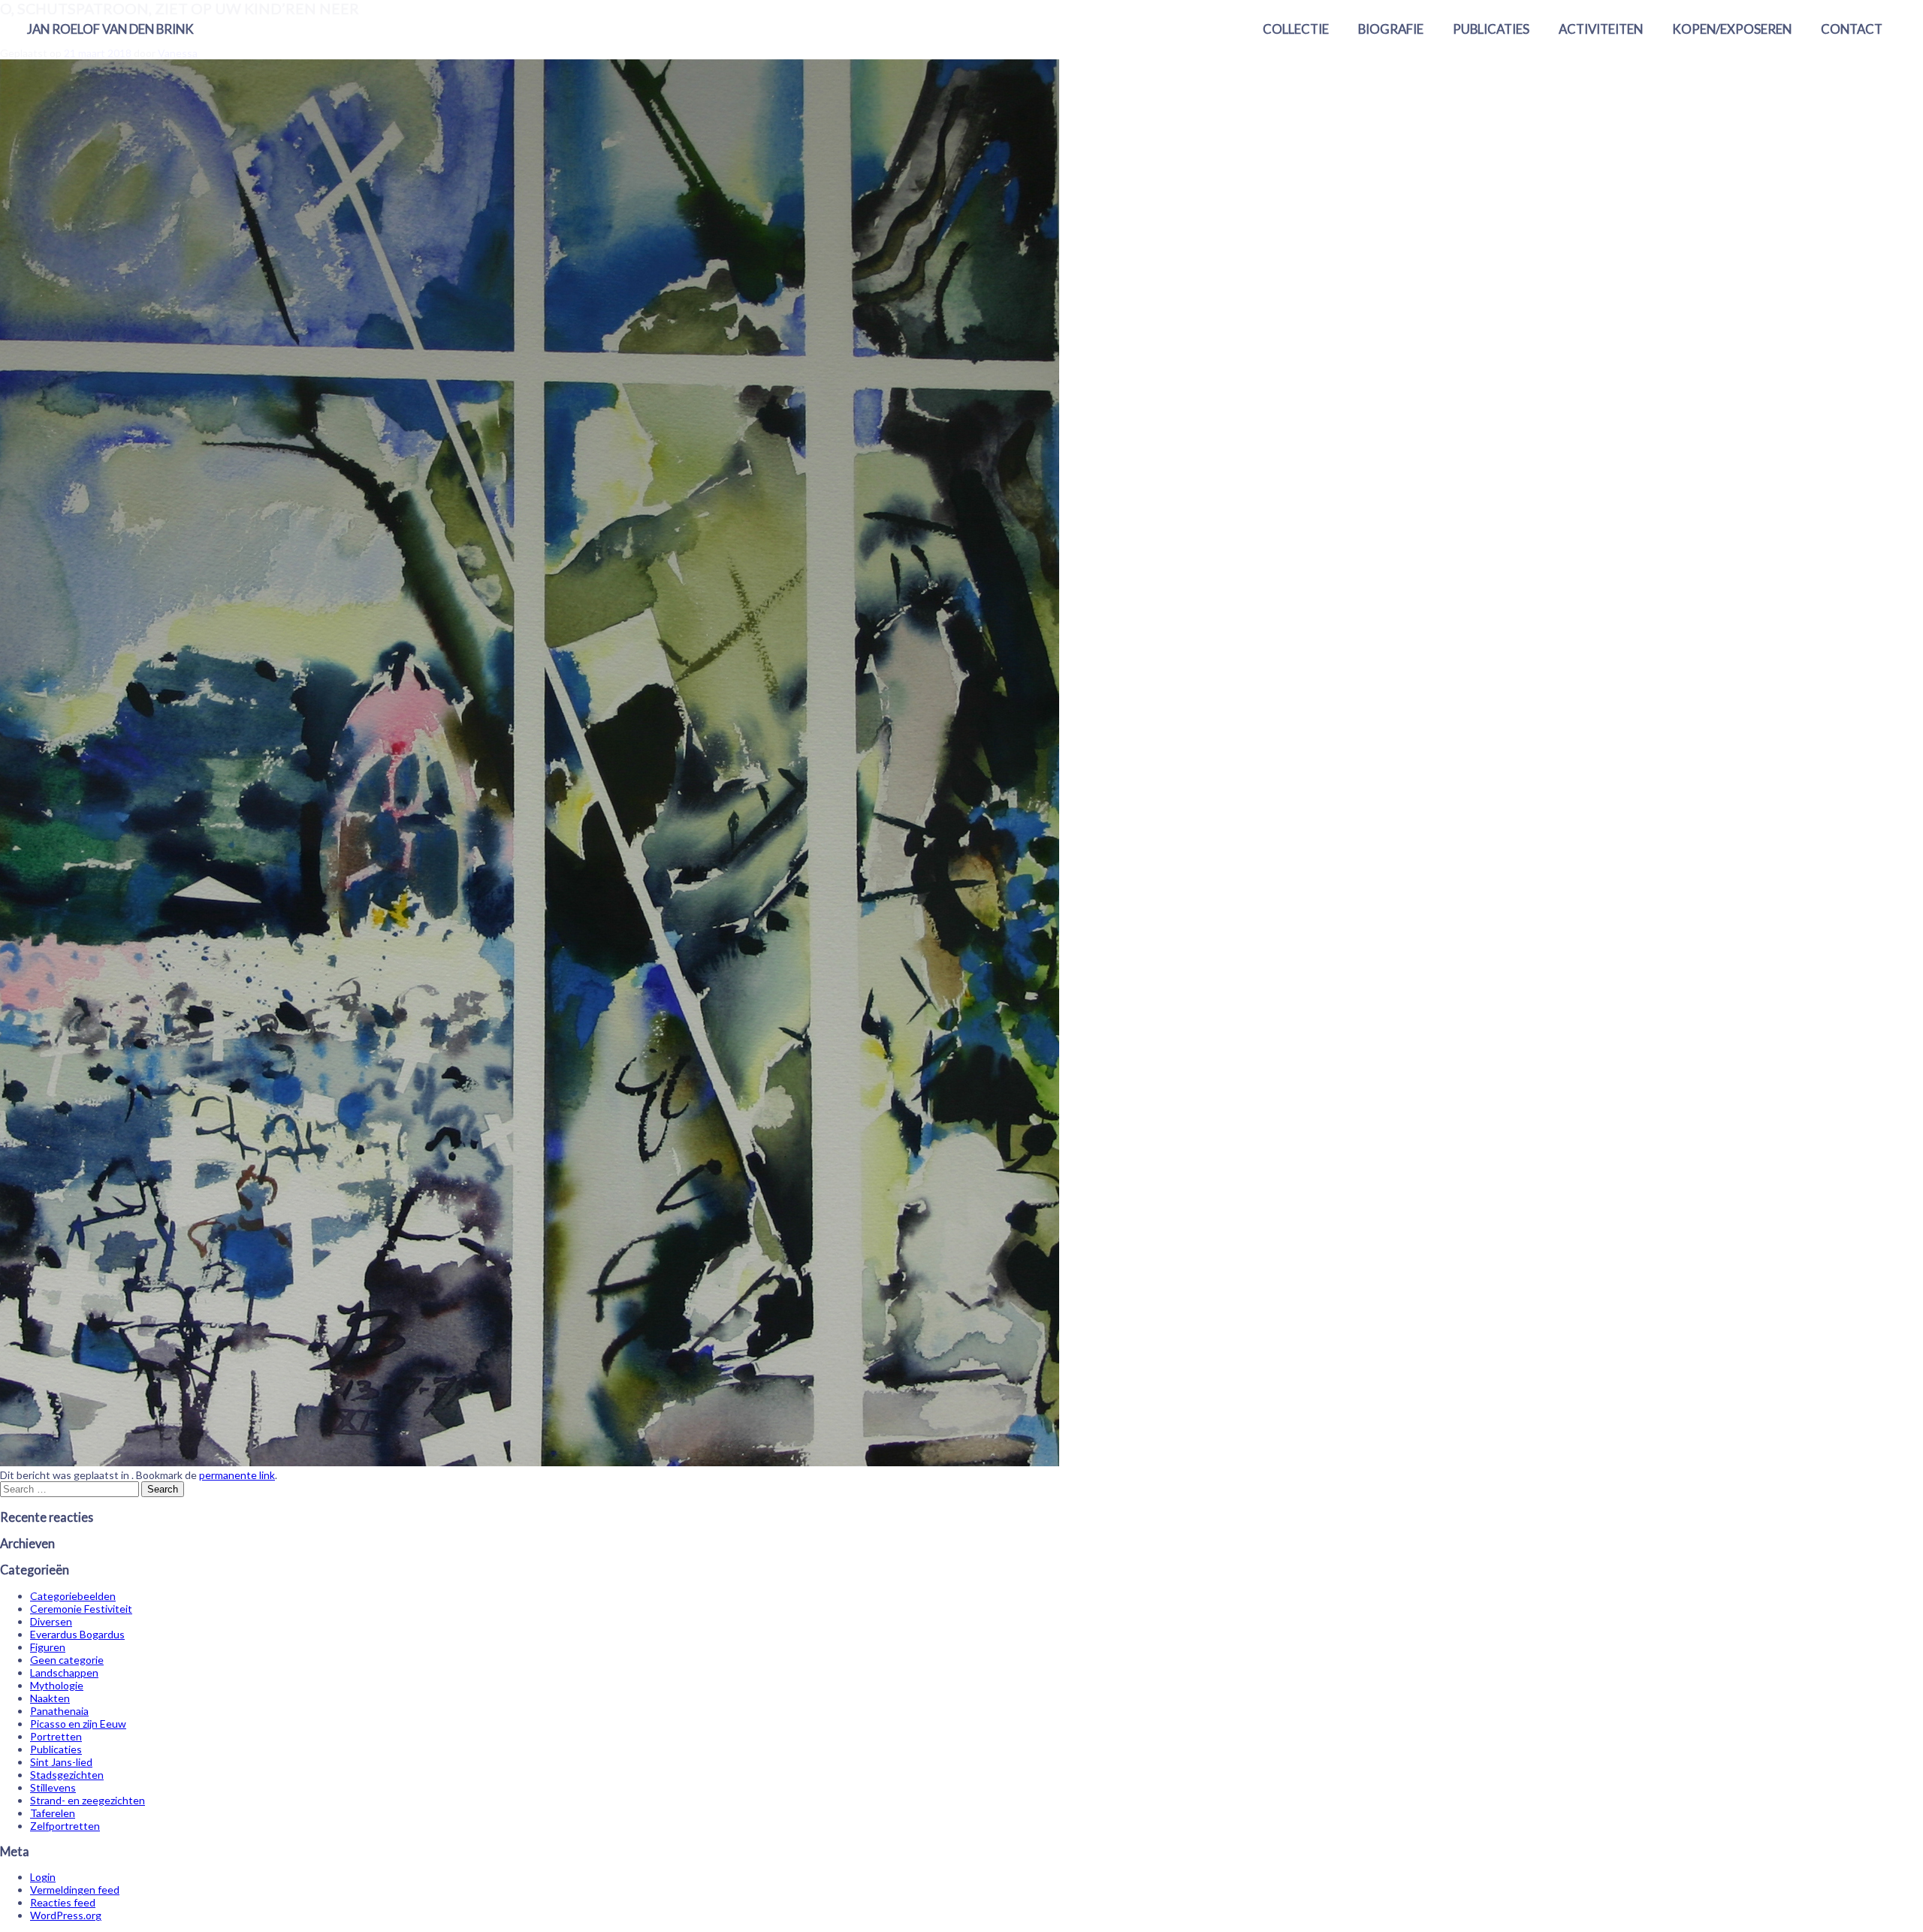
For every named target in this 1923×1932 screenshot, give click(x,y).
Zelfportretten (65, 1826)
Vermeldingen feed (75, 1890)
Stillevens (53, 1787)
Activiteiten (1601, 29)
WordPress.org (66, 1915)
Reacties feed (63, 1902)
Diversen (51, 1621)
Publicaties (1491, 29)
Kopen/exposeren (1732, 29)
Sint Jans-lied (61, 1762)
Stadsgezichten (67, 1775)
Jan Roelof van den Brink (110, 29)
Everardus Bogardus (77, 1634)
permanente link (237, 1475)
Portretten (56, 1736)
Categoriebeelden (73, 1596)
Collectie (1296, 29)
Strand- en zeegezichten (88, 1800)
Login (43, 1877)
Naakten (50, 1698)
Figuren (48, 1647)
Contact (1852, 29)
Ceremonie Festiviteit (81, 1609)
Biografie (1391, 29)
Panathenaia (59, 1711)
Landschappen (64, 1672)
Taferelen (53, 1813)
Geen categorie (67, 1660)
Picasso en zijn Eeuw (78, 1724)
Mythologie (57, 1685)
